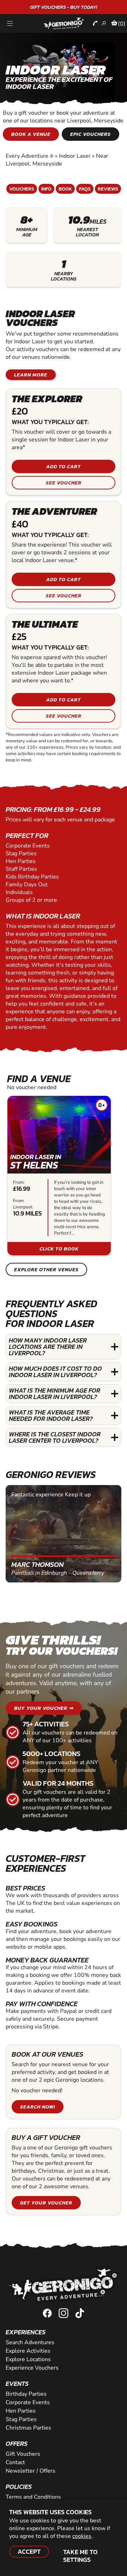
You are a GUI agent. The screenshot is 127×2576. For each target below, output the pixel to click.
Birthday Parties (26, 2394)
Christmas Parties (28, 2428)
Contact (15, 2462)
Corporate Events (28, 2402)
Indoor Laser (75, 156)
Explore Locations (28, 2359)
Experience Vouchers (32, 2368)
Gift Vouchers (23, 2454)
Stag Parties (21, 2419)
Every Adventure (30, 156)
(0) (122, 24)
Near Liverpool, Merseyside (57, 160)
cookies (82, 2536)
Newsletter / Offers (31, 2471)
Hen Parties (21, 2411)
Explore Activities (28, 2351)
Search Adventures (30, 2342)
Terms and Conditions (33, 2497)
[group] (59, 1176)
